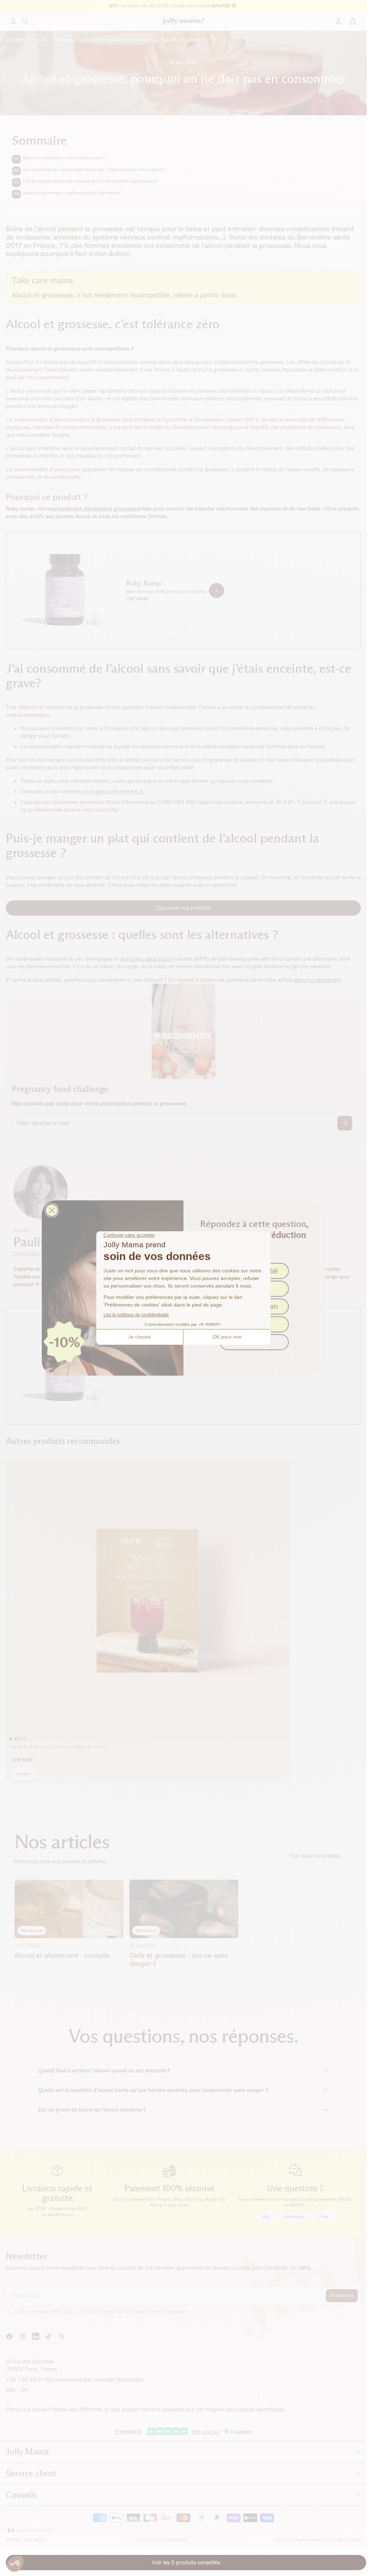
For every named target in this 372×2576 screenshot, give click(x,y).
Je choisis (139, 1337)
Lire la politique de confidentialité (136, 1315)
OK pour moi (227, 1337)
